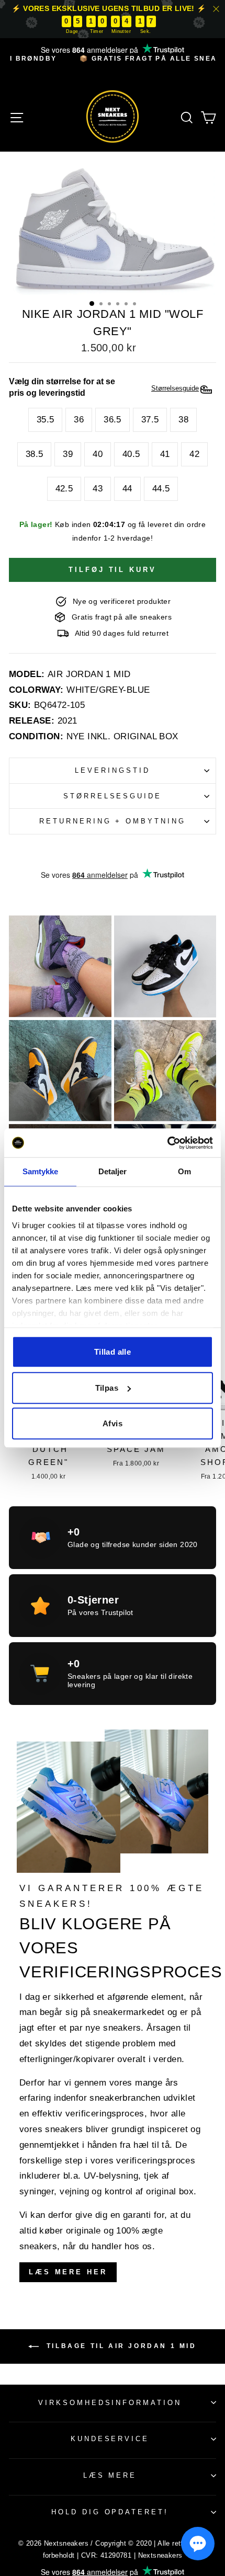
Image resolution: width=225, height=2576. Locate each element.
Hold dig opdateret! (110, 2512)
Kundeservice (110, 2439)
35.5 (46, 420)
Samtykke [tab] (41, 1171)
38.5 (35, 454)
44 (127, 489)
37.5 (150, 420)
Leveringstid (113, 770)
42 (194, 454)
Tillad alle (113, 1352)
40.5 (131, 454)
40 (98, 454)
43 (98, 489)
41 (165, 454)
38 (183, 420)
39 (68, 454)
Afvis (113, 1423)
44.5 (161, 489)
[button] (198, 2544)
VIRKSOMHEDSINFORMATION (110, 2403)
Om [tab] (184, 1171)
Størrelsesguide (113, 796)
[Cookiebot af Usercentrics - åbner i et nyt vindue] (167, 1143)
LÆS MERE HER (68, 2272)
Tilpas (107, 1388)
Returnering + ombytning (113, 821)
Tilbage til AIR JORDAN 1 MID (120, 2346)
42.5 (64, 489)
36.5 (113, 420)
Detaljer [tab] (113, 1171)
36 (79, 420)
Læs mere (110, 2475)
